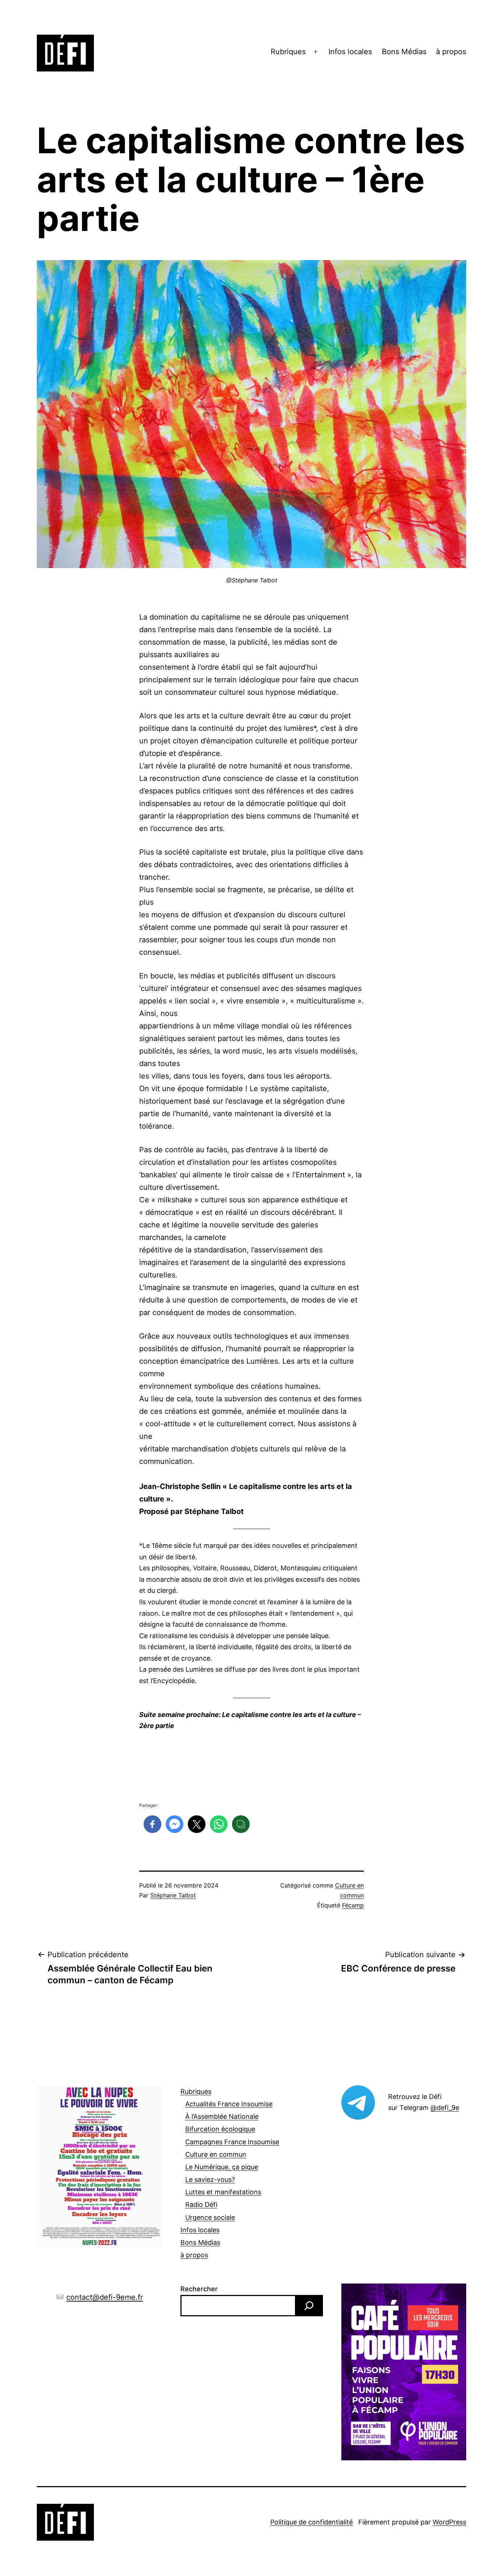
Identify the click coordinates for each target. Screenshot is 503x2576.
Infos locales (350, 52)
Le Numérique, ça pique (222, 2167)
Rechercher (199, 2289)
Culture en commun (216, 2154)
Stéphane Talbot (173, 1895)
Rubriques (288, 52)
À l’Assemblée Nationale (222, 2116)
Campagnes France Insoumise (232, 2142)
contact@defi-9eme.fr (105, 2297)
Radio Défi (201, 2205)
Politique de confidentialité (312, 2522)
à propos (451, 52)
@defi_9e (445, 2108)
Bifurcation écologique (220, 2129)
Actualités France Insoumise (229, 2104)
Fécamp (353, 1905)
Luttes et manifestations (223, 2192)
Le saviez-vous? (210, 2179)
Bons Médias (404, 52)
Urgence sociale (210, 2217)
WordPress (449, 2522)
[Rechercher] (309, 2306)
